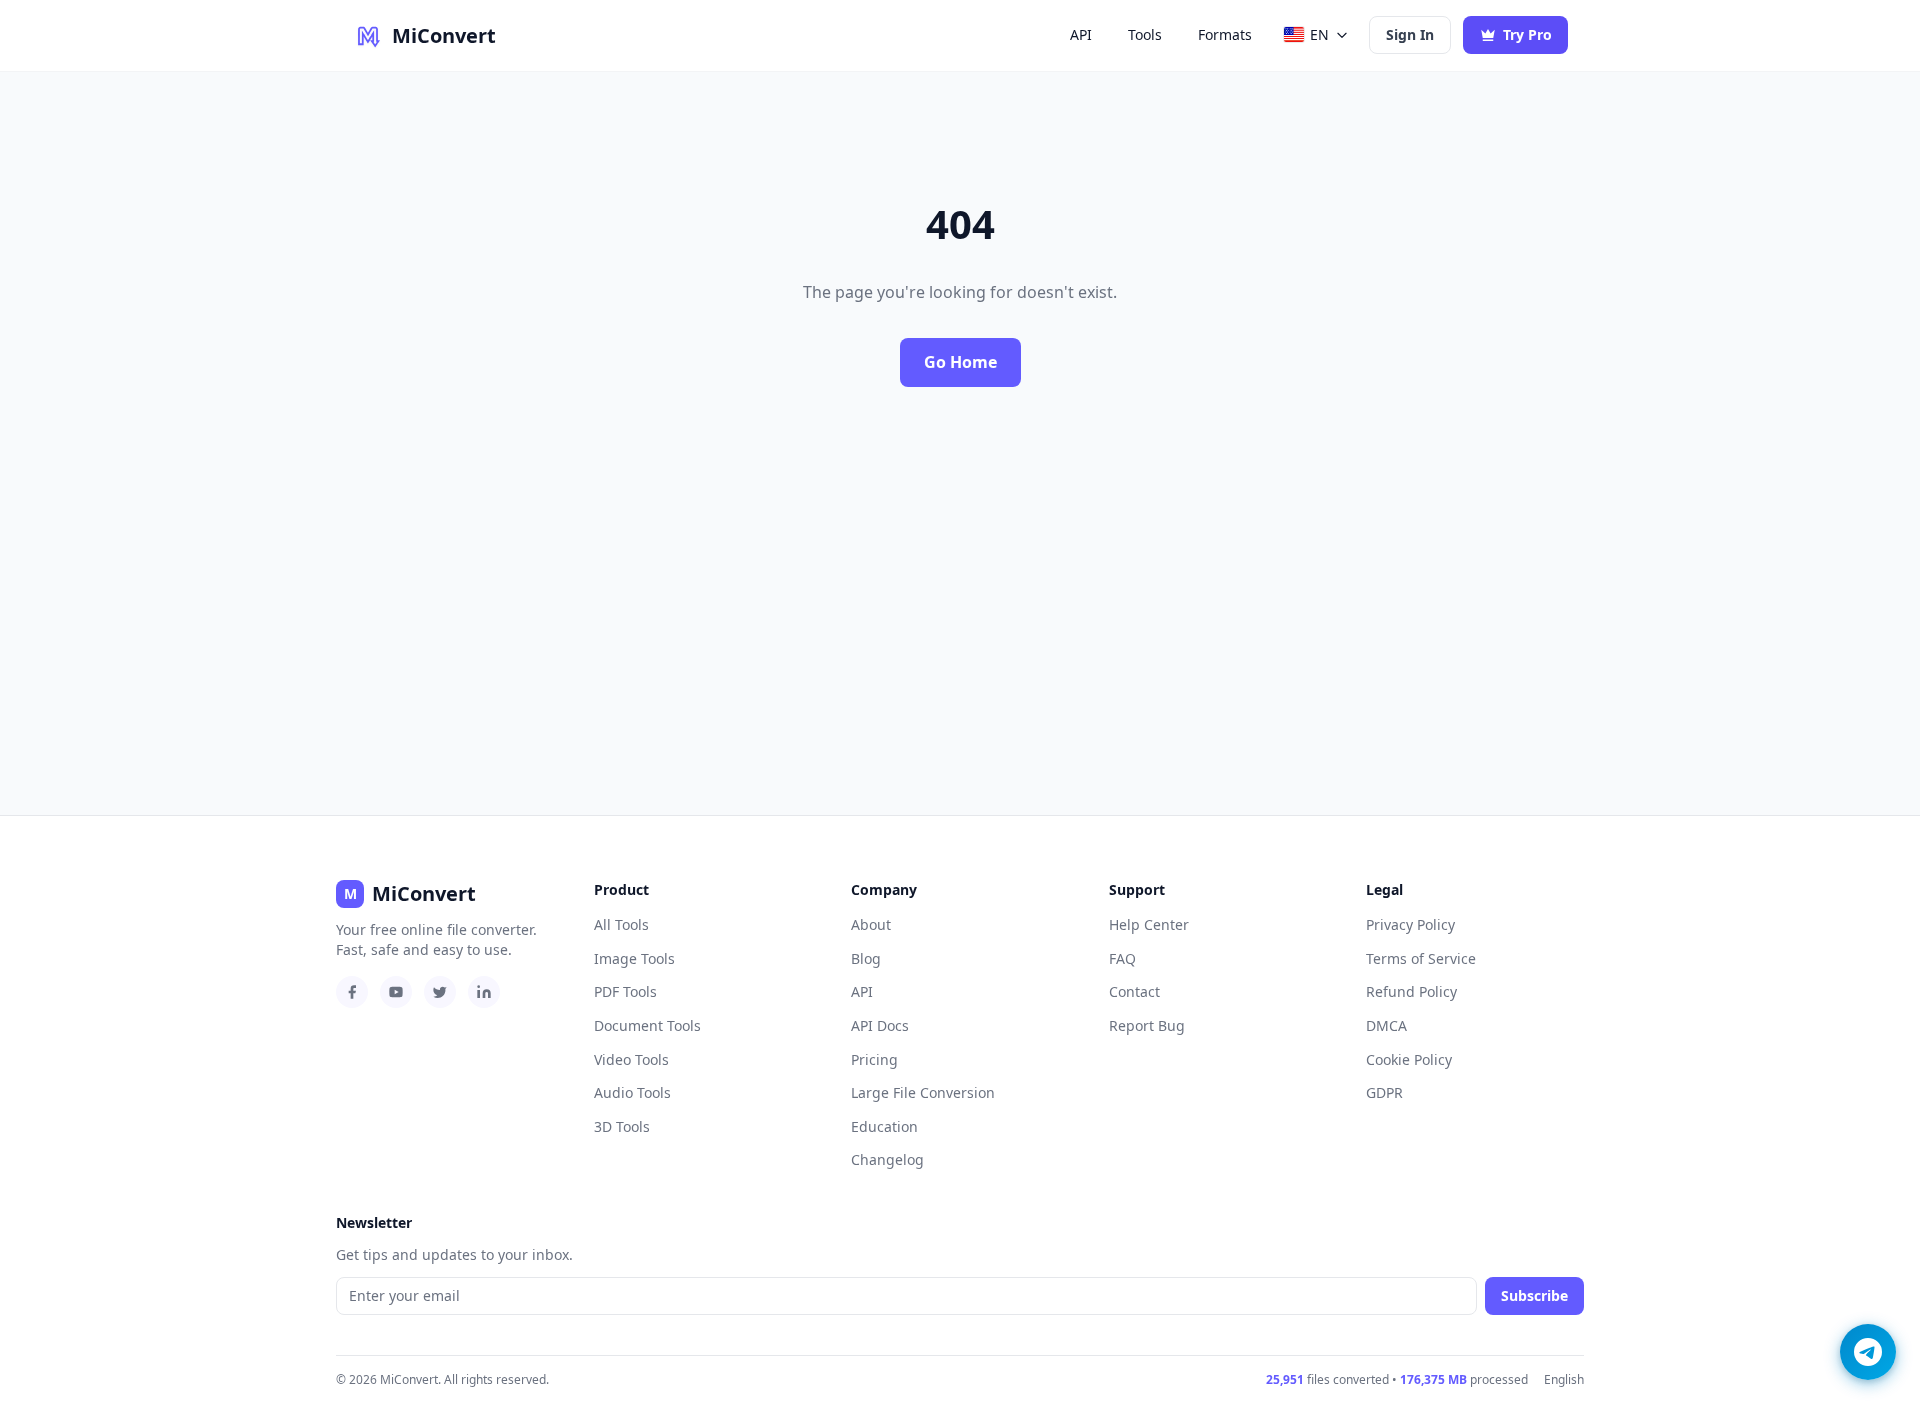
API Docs (880, 1025)
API (1081, 34)
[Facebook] (352, 992)
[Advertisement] (960, 601)
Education (884, 1126)
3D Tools (622, 1126)
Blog (866, 958)
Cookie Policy (1409, 1059)
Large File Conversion (923, 1092)
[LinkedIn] (484, 992)
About (871, 924)
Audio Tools (632, 1092)
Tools (1145, 34)
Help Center (1149, 924)
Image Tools (634, 958)
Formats (1225, 34)
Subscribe (1534, 1295)
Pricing (874, 1059)
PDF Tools (625, 991)
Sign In (1410, 34)
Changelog (887, 1159)
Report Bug (1147, 1025)
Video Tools (631, 1059)
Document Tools (647, 1025)
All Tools (621, 924)
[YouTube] (396, 992)
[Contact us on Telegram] (1868, 1352)
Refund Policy (1411, 991)
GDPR (1384, 1092)
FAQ (1122, 958)
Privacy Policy (1410, 924)
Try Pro (1527, 34)
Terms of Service (1421, 958)
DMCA (1386, 1025)
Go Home (960, 362)
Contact (1134, 991)
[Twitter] (440, 992)
